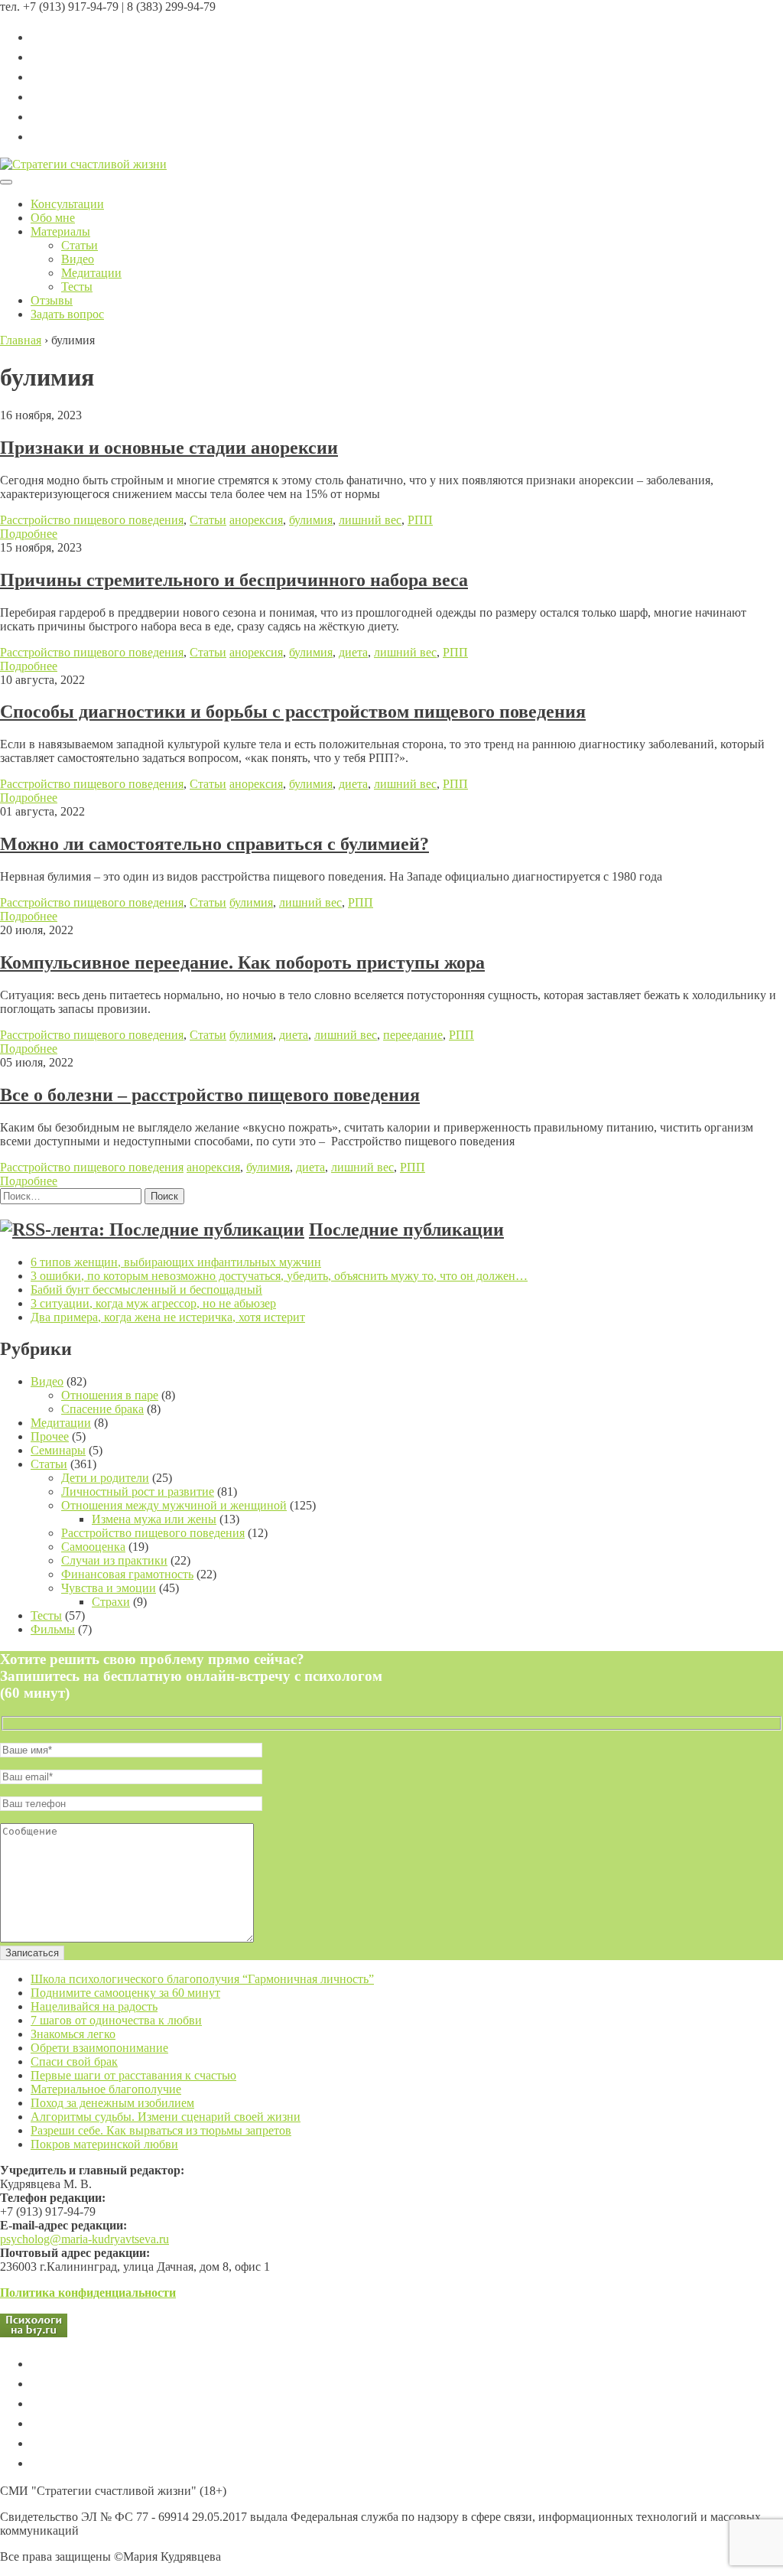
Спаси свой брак (74, 2061)
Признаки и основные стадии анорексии (169, 448)
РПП (420, 520)
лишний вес (370, 520)
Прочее (50, 1436)
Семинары (58, 1450)
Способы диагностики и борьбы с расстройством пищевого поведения (293, 712)
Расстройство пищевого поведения (92, 520)
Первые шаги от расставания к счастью (133, 2075)
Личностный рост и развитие (138, 1492)
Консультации (67, 204)
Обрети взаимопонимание (99, 2048)
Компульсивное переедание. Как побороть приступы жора (242, 962)
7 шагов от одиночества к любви (116, 2020)
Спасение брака (102, 1409)
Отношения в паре (110, 1395)
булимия (311, 520)
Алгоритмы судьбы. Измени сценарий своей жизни (166, 2117)
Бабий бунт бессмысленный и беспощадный (146, 1290)
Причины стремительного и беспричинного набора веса (234, 580)
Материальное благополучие (106, 2089)
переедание (413, 1035)
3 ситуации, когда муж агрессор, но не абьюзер (153, 1303)
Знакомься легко (73, 2034)
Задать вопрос (67, 314)
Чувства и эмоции (109, 1588)
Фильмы (53, 1629)
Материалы (60, 231)
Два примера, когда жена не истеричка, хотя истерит (168, 1317)
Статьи (80, 245)
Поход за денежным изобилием (112, 2103)
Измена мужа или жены (154, 1519)
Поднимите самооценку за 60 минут (125, 1993)
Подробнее (29, 534)
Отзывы (52, 300)
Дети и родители (105, 1478)
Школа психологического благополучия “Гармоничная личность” (202, 1979)
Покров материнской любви (104, 2144)
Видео (78, 259)
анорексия (256, 520)
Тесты (77, 287)
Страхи (111, 1602)
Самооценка (93, 1547)
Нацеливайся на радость (94, 2006)
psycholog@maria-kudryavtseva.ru (84, 2239)
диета (353, 652)
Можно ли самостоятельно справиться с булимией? (214, 844)
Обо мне (53, 218)
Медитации (91, 273)
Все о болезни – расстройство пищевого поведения (210, 1095)
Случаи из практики (114, 1560)
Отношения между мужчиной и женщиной (174, 1505)
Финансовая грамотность (127, 1574)
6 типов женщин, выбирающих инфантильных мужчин (176, 1262)
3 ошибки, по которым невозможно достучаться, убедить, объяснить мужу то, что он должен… (279, 1276)
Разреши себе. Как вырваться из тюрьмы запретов (161, 2130)
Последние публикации (406, 1229)
